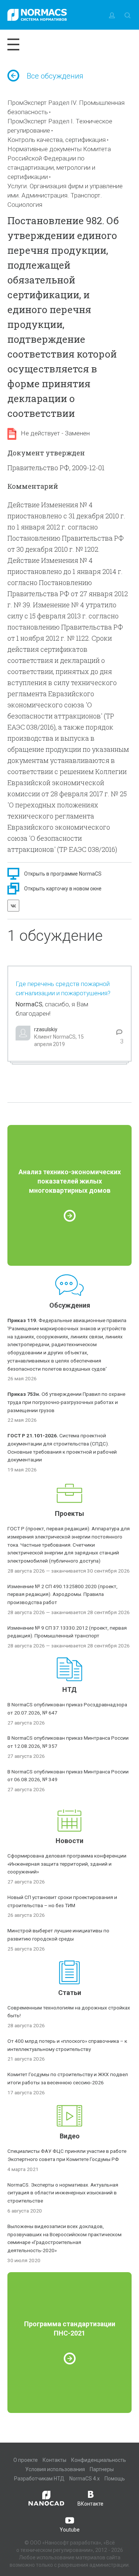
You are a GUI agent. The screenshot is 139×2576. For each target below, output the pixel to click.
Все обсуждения (55, 76)
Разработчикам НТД (39, 2479)
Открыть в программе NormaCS (63, 874)
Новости (69, 1841)
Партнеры (102, 2469)
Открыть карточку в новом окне (63, 889)
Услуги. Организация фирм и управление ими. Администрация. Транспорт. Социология (65, 195)
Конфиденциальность (99, 2460)
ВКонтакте (90, 2504)
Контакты (54, 2460)
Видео (70, 2136)
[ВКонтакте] (13, 906)
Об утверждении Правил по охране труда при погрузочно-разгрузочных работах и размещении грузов (66, 1402)
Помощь (115, 2479)
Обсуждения (70, 1305)
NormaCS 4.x (85, 2479)
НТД (69, 1689)
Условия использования (55, 2469)
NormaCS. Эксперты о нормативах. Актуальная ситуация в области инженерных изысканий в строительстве (63, 2193)
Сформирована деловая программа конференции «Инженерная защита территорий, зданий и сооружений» (67, 1864)
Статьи (70, 1993)
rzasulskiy (46, 1029)
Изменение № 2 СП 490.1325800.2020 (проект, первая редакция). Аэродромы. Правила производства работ (62, 1594)
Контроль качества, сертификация (57, 140)
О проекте (26, 2460)
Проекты (69, 1513)
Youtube (70, 2530)
